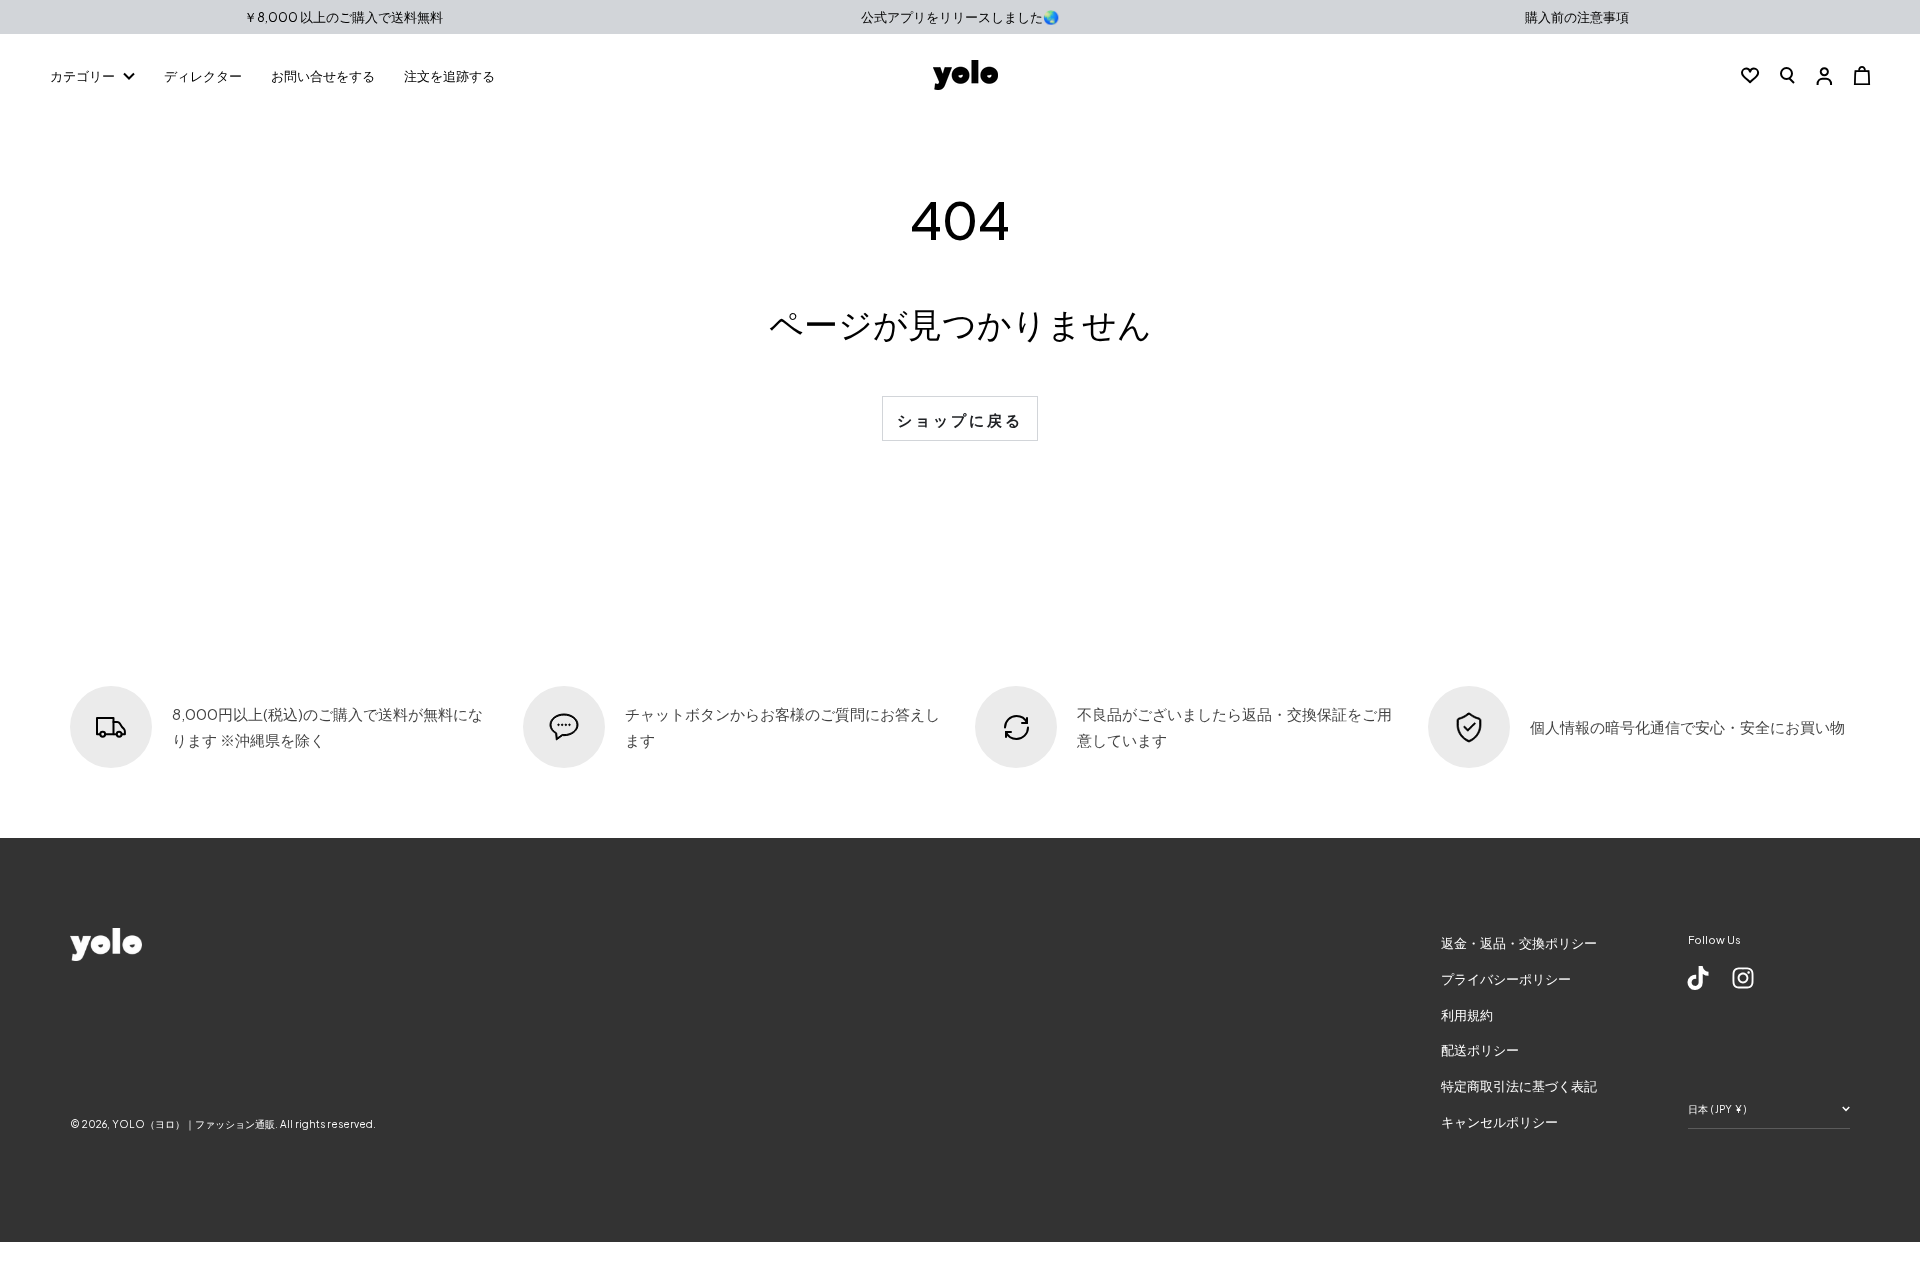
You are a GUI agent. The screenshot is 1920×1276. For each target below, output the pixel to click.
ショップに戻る (960, 419)
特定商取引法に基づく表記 (1519, 1086)
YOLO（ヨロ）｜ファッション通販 (193, 1124)
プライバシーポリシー (1506, 979)
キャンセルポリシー (1499, 1122)
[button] (1787, 75)
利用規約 (1467, 1015)
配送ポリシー (1480, 1050)
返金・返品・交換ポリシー (1519, 943)
